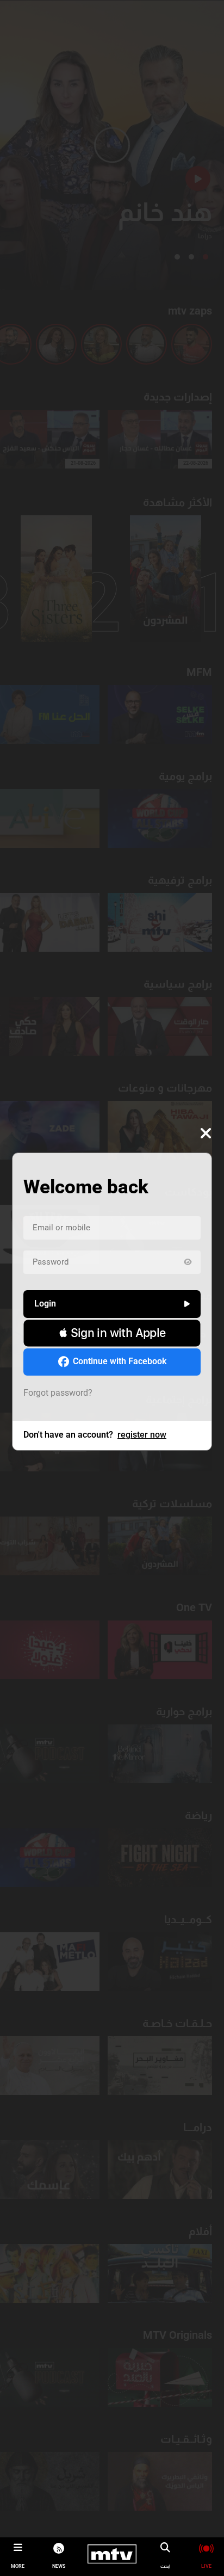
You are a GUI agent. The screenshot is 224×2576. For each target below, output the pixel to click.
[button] (112, 1333)
